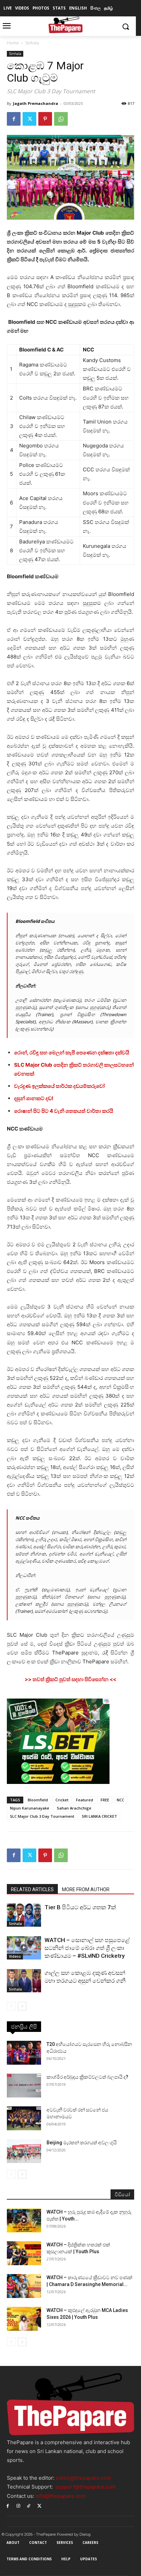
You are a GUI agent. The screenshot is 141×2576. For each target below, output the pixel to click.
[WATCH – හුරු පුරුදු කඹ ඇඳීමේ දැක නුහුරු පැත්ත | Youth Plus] (24, 2220)
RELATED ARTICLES (32, 1889)
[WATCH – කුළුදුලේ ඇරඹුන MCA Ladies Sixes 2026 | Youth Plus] (24, 2319)
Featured (85, 1800)
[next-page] (22, 2006)
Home (13, 43)
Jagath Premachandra (36, 103)
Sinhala (32, 43)
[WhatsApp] (61, 119)
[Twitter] (29, 119)
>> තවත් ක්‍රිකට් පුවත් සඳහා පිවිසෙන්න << (70, 1679)
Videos (15, 1956)
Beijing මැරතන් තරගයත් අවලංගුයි (82, 2143)
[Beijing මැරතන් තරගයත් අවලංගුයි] (24, 2151)
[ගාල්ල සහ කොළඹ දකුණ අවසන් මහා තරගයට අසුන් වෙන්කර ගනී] (24, 1981)
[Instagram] (18, 2506)
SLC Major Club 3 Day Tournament (42, 1816)
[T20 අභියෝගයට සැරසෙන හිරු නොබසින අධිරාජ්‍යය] (24, 2053)
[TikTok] (29, 2506)
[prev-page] (11, 2006)
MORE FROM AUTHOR (86, 1889)
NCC (120, 1800)
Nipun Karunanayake (30, 1808)
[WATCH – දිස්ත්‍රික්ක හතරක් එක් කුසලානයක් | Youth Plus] (24, 2253)
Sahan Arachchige (74, 1808)
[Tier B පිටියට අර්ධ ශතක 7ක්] (24, 1915)
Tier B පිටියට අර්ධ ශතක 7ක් (80, 1907)
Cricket (62, 1800)
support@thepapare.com (86, 2487)
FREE (105, 1800)
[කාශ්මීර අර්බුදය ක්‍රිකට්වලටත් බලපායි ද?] (24, 2086)
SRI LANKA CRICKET (99, 1816)
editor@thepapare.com (84, 2478)
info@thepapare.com (61, 2496)
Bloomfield (38, 1800)
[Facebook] (14, 119)
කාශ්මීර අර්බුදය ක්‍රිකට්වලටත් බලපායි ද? (87, 2077)
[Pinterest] (45, 119)
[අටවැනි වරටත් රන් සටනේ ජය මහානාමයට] (24, 2118)
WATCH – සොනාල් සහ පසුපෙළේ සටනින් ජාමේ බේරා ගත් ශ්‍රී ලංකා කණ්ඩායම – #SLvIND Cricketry (87, 1948)
